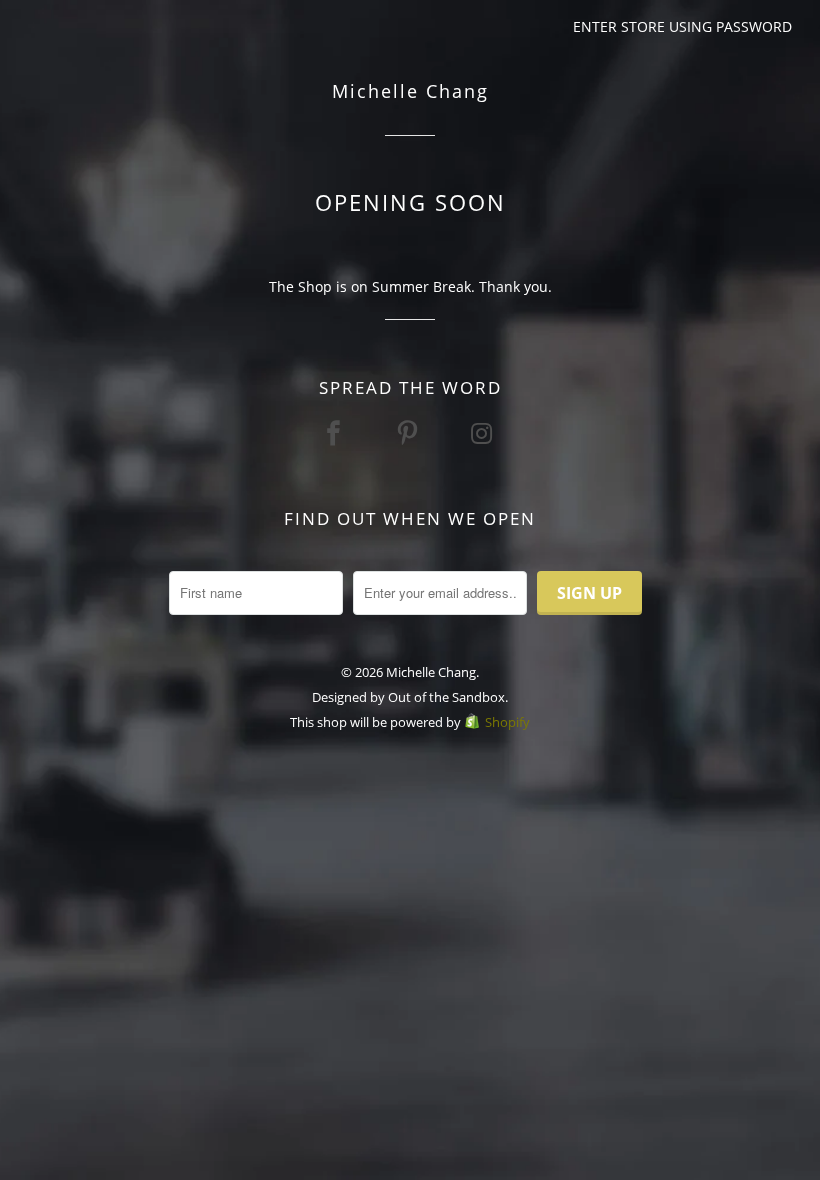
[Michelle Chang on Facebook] (336, 433)
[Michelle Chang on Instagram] (484, 433)
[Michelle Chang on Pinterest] (410, 433)
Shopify (507, 722)
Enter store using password (682, 26)
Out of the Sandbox (446, 697)
